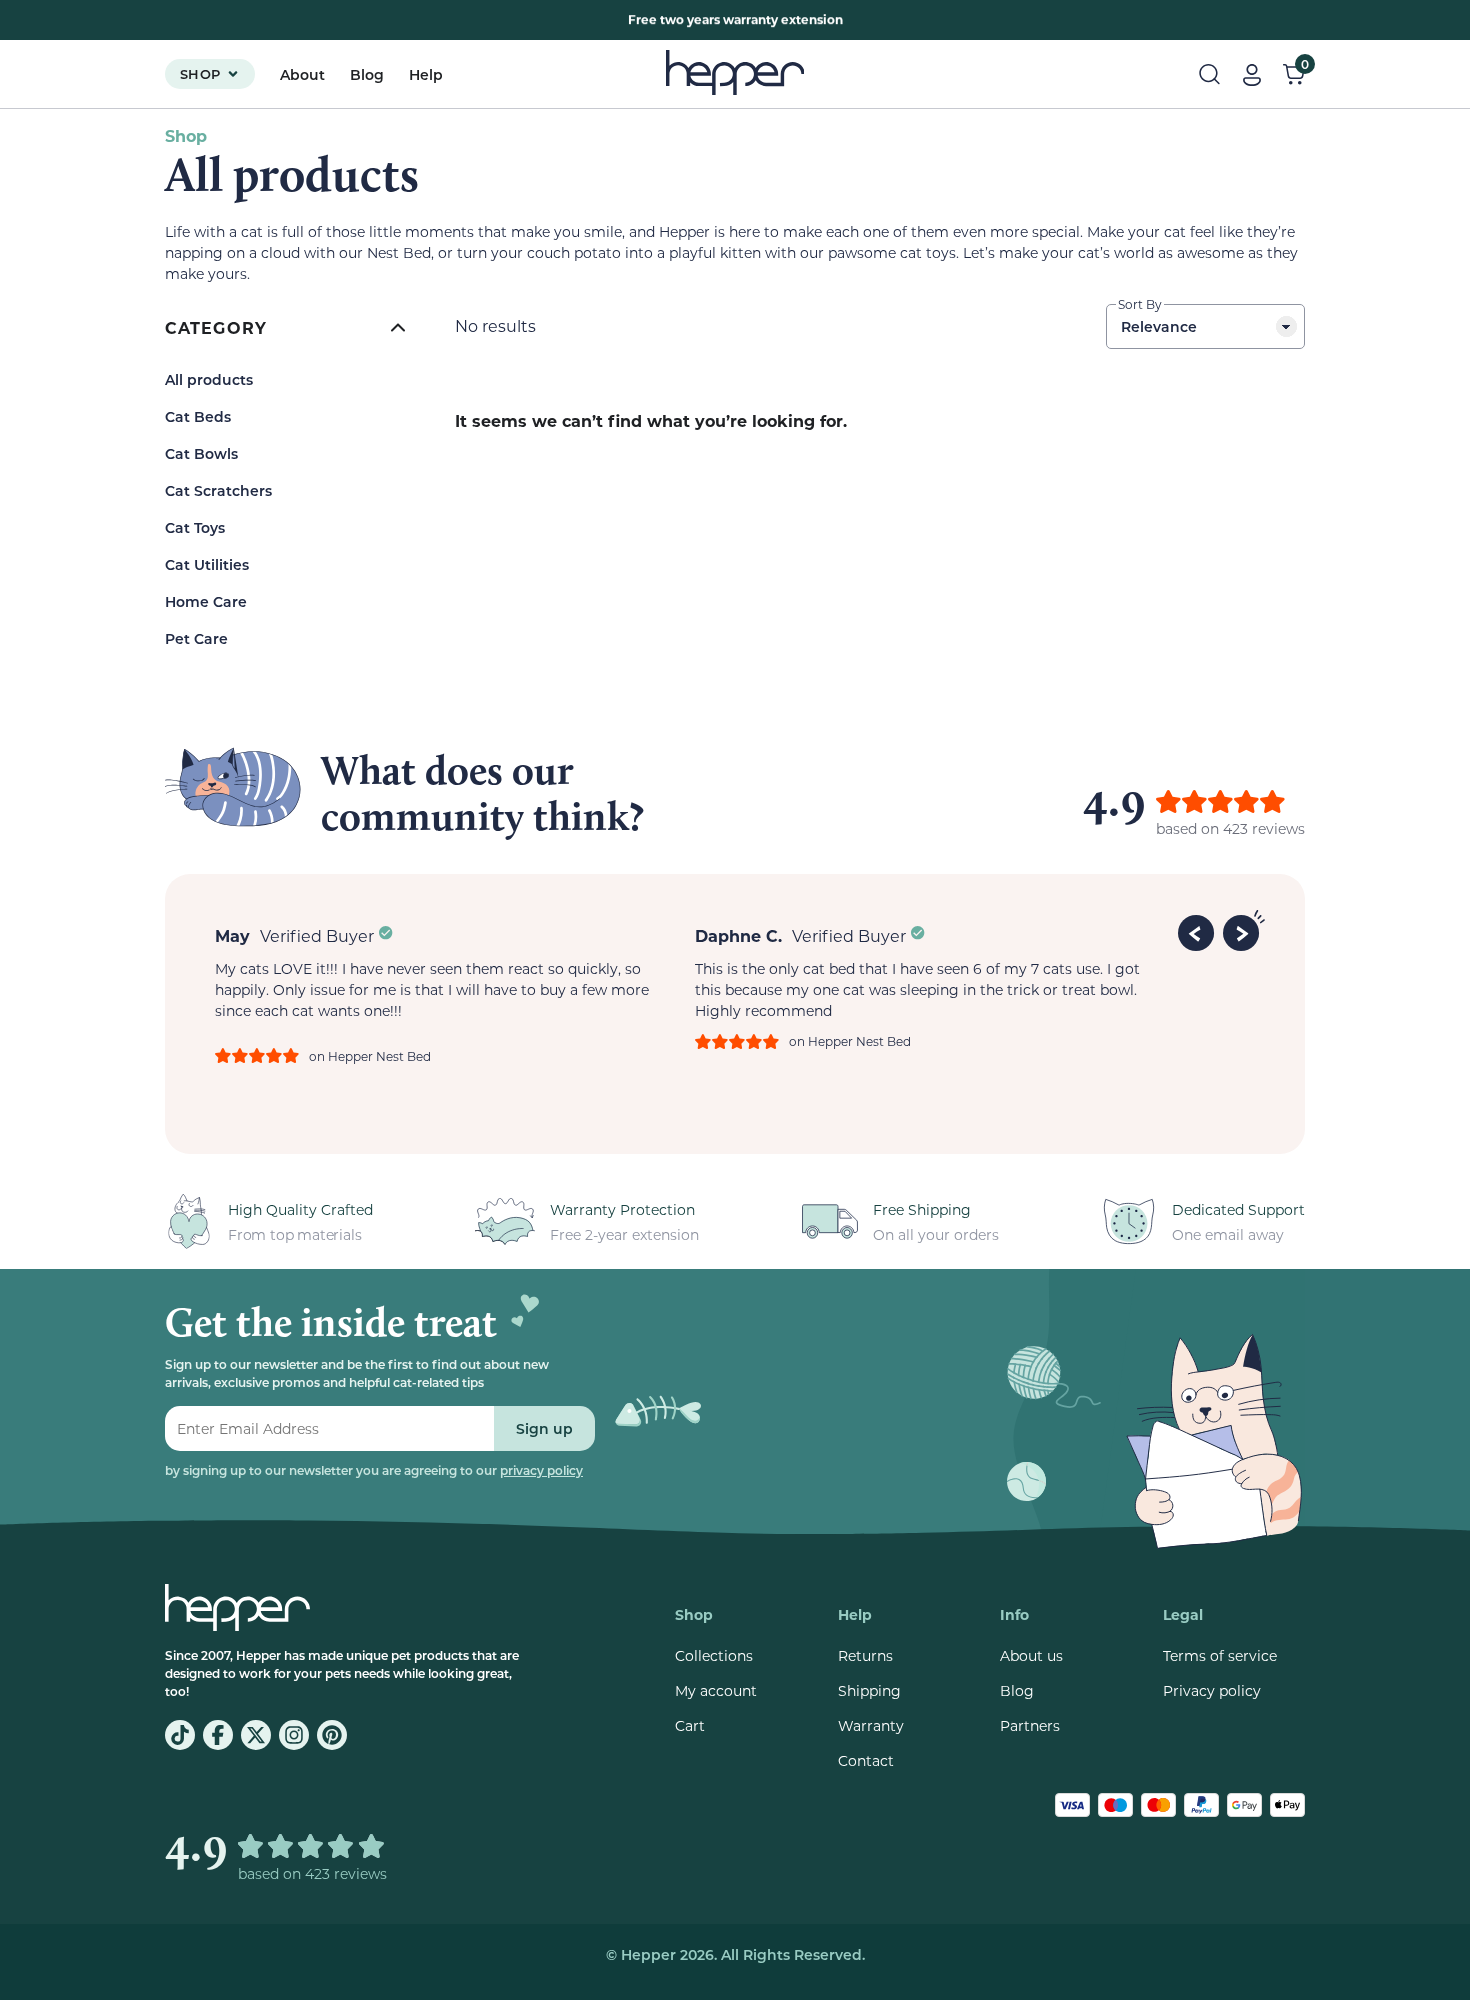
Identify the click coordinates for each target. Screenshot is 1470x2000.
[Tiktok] (180, 1735)
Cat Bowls (201, 453)
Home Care (206, 601)
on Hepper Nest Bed (370, 1056)
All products (209, 379)
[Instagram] (294, 1735)
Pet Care (196, 638)
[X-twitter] (256, 1735)
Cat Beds (198, 416)
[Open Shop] (233, 74)
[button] (1199, 930)
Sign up (544, 1428)
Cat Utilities (207, 564)
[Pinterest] (332, 1735)
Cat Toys (195, 527)
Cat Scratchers (218, 490)
